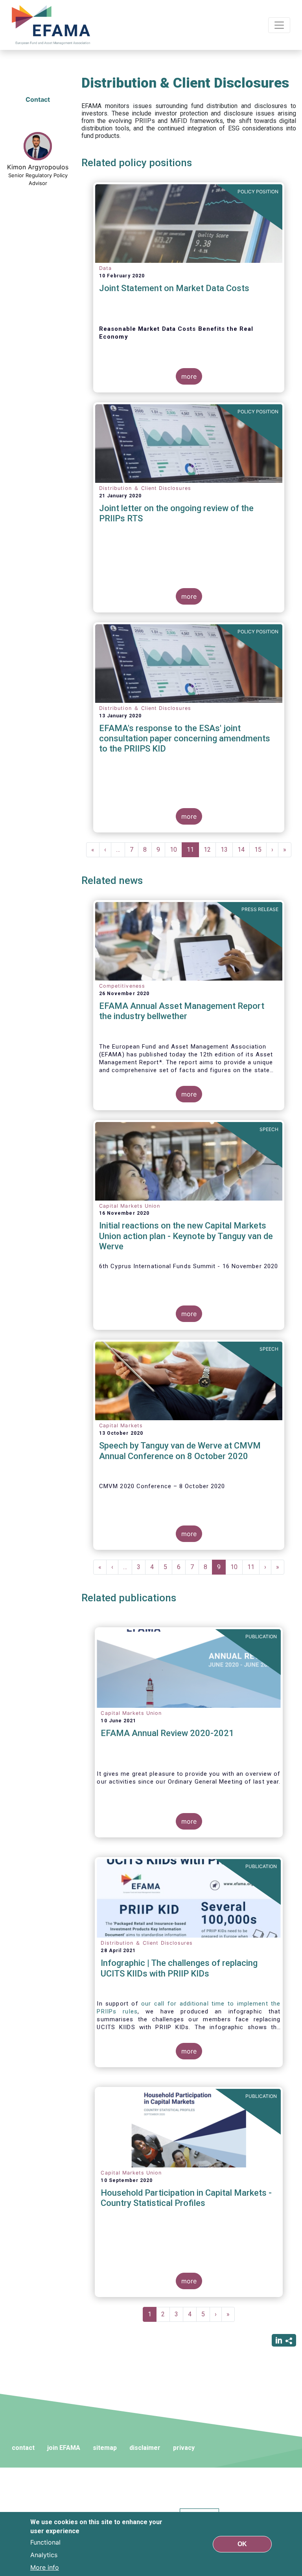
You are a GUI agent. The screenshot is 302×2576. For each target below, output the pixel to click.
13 (227, 850)
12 (210, 850)
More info (45, 2567)
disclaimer (145, 2448)
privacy (184, 2448)
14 (244, 850)
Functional (45, 2542)
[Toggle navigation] (279, 25)
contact (23, 2448)
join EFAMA (64, 2448)
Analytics (44, 2555)
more (189, 376)
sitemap (105, 2448)
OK (242, 2544)
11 (193, 852)
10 (176, 850)
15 (261, 850)
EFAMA (53, 25)
